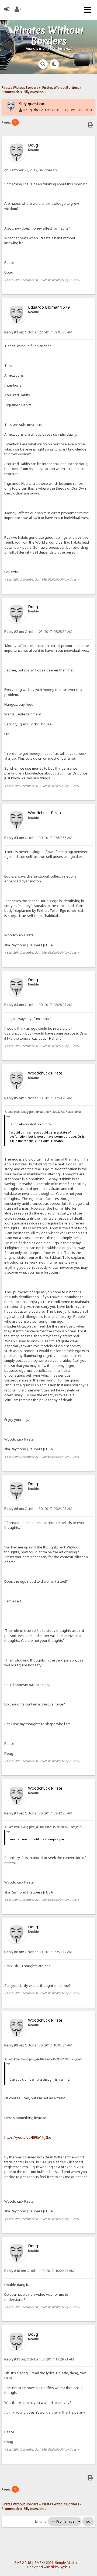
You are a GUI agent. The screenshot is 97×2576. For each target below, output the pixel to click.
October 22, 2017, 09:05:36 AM (38, 332)
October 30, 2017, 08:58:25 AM (38, 1098)
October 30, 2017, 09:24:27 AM (38, 1509)
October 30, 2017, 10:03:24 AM (38, 2045)
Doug (27, 110)
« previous (73, 110)
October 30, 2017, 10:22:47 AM (39, 2271)
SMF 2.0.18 (23, 2563)
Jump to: (41, 2522)
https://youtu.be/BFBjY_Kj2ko (28, 2137)
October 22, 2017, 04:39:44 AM (31, 170)
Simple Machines (69, 2563)
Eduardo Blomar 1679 (49, 307)
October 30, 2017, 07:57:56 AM (38, 838)
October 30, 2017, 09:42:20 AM (38, 1813)
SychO (65, 2567)
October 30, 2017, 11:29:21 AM (39, 2359)
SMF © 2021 (44, 2563)
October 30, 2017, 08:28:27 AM (38, 1005)
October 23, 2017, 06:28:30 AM (38, 632)
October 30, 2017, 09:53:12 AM (38, 1952)
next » (87, 110)
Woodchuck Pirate (45, 813)
